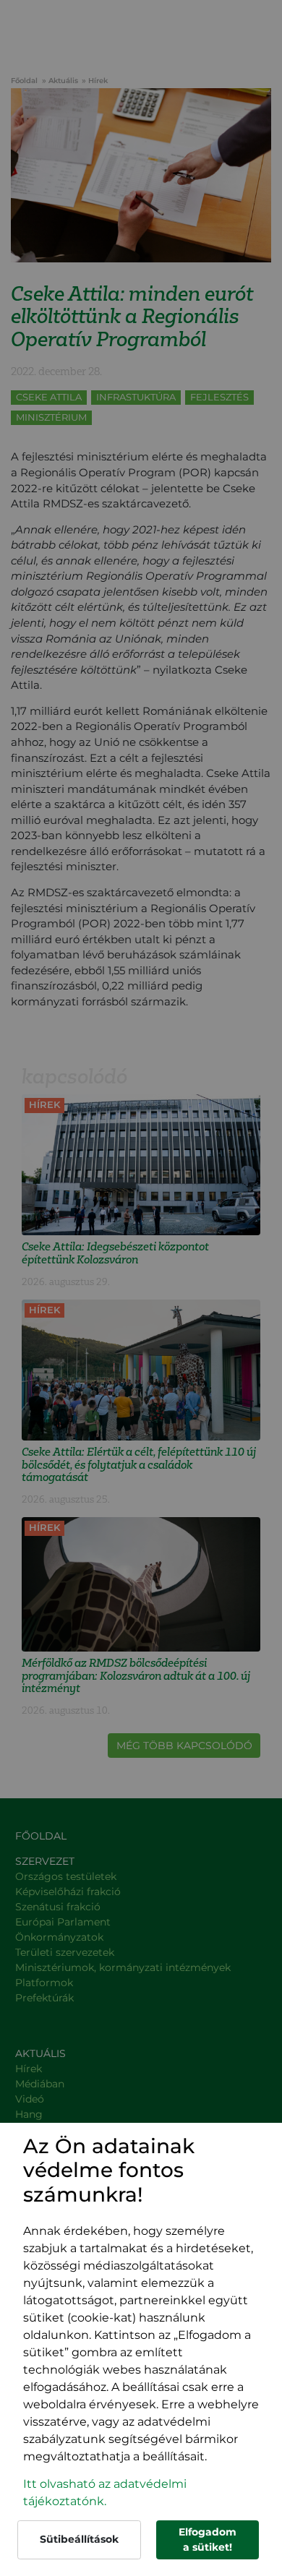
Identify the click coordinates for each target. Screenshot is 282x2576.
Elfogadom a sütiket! (208, 2539)
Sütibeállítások (79, 2539)
